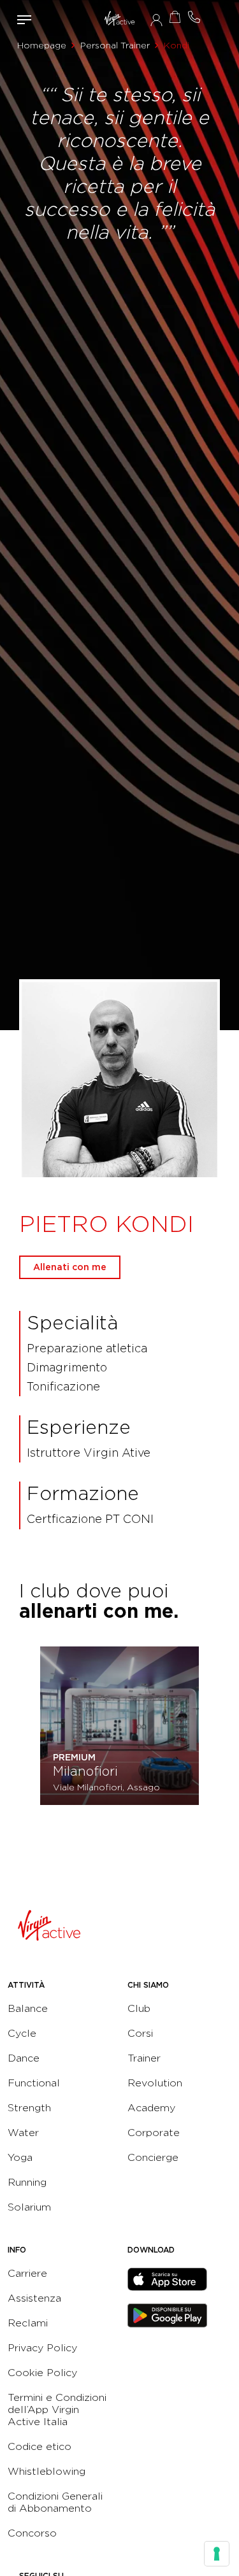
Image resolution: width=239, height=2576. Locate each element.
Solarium (29, 2207)
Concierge (153, 2157)
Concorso (32, 2533)
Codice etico (40, 2446)
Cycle (22, 2033)
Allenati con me (70, 1267)
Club (139, 2008)
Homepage (42, 45)
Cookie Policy (42, 2373)
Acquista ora (175, 17)
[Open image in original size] (119, 19)
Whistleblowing (47, 2471)
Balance (28, 2008)
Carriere (27, 2273)
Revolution (155, 2083)
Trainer (144, 2058)
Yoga (20, 2157)
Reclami (28, 2323)
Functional (34, 2083)
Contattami (194, 17)
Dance (24, 2058)
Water (23, 2133)
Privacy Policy (42, 2348)
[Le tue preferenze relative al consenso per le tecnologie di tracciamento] (217, 2554)
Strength (29, 2108)
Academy (151, 2108)
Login (156, 20)
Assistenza (34, 2298)
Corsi (140, 2033)
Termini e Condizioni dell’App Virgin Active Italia (57, 2410)
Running (27, 2182)
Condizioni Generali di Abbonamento (55, 2502)
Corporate (154, 2133)
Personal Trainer (115, 45)
